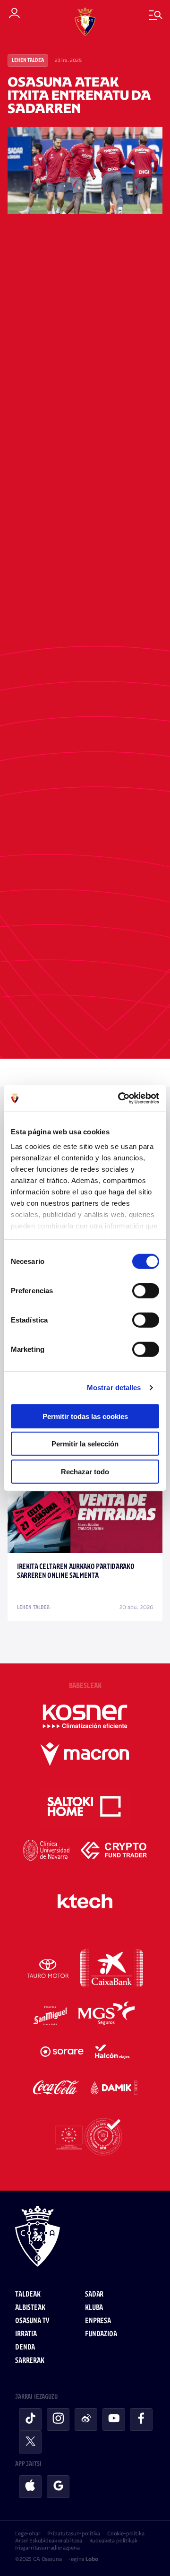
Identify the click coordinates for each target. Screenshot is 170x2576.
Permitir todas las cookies (85, 1416)
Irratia (26, 2334)
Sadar (94, 2294)
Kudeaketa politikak (113, 2541)
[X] (30, 2442)
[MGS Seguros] (107, 2016)
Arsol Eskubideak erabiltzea (49, 2541)
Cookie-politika (126, 2533)
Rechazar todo (85, 1471)
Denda (25, 2347)
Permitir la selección (85, 1444)
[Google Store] (58, 2487)
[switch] (146, 1290)
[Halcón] (112, 2052)
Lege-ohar (28, 2533)
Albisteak (30, 2308)
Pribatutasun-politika (74, 2533)
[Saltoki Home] (85, 1807)
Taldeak (28, 2294)
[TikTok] (30, 2419)
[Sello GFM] (85, 2137)
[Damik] (114, 2088)
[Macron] (85, 1754)
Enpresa (98, 2321)
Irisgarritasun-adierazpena (47, 2548)
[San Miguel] (50, 2016)
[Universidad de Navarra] (47, 1850)
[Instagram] (58, 2419)
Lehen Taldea (28, 61)
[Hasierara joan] (85, 2237)
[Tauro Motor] (48, 1968)
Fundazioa (101, 2334)
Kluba (94, 2308)
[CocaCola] (56, 2088)
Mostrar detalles (114, 1388)
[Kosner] (85, 1716)
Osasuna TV (32, 2321)
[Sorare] (62, 2052)
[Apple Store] (30, 2487)
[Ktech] (85, 1901)
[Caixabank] (112, 1968)
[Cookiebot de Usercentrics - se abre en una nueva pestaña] (120, 1098)
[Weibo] (86, 2419)
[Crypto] (114, 1850)
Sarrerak (30, 2361)
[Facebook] (141, 2419)
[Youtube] (114, 2419)
